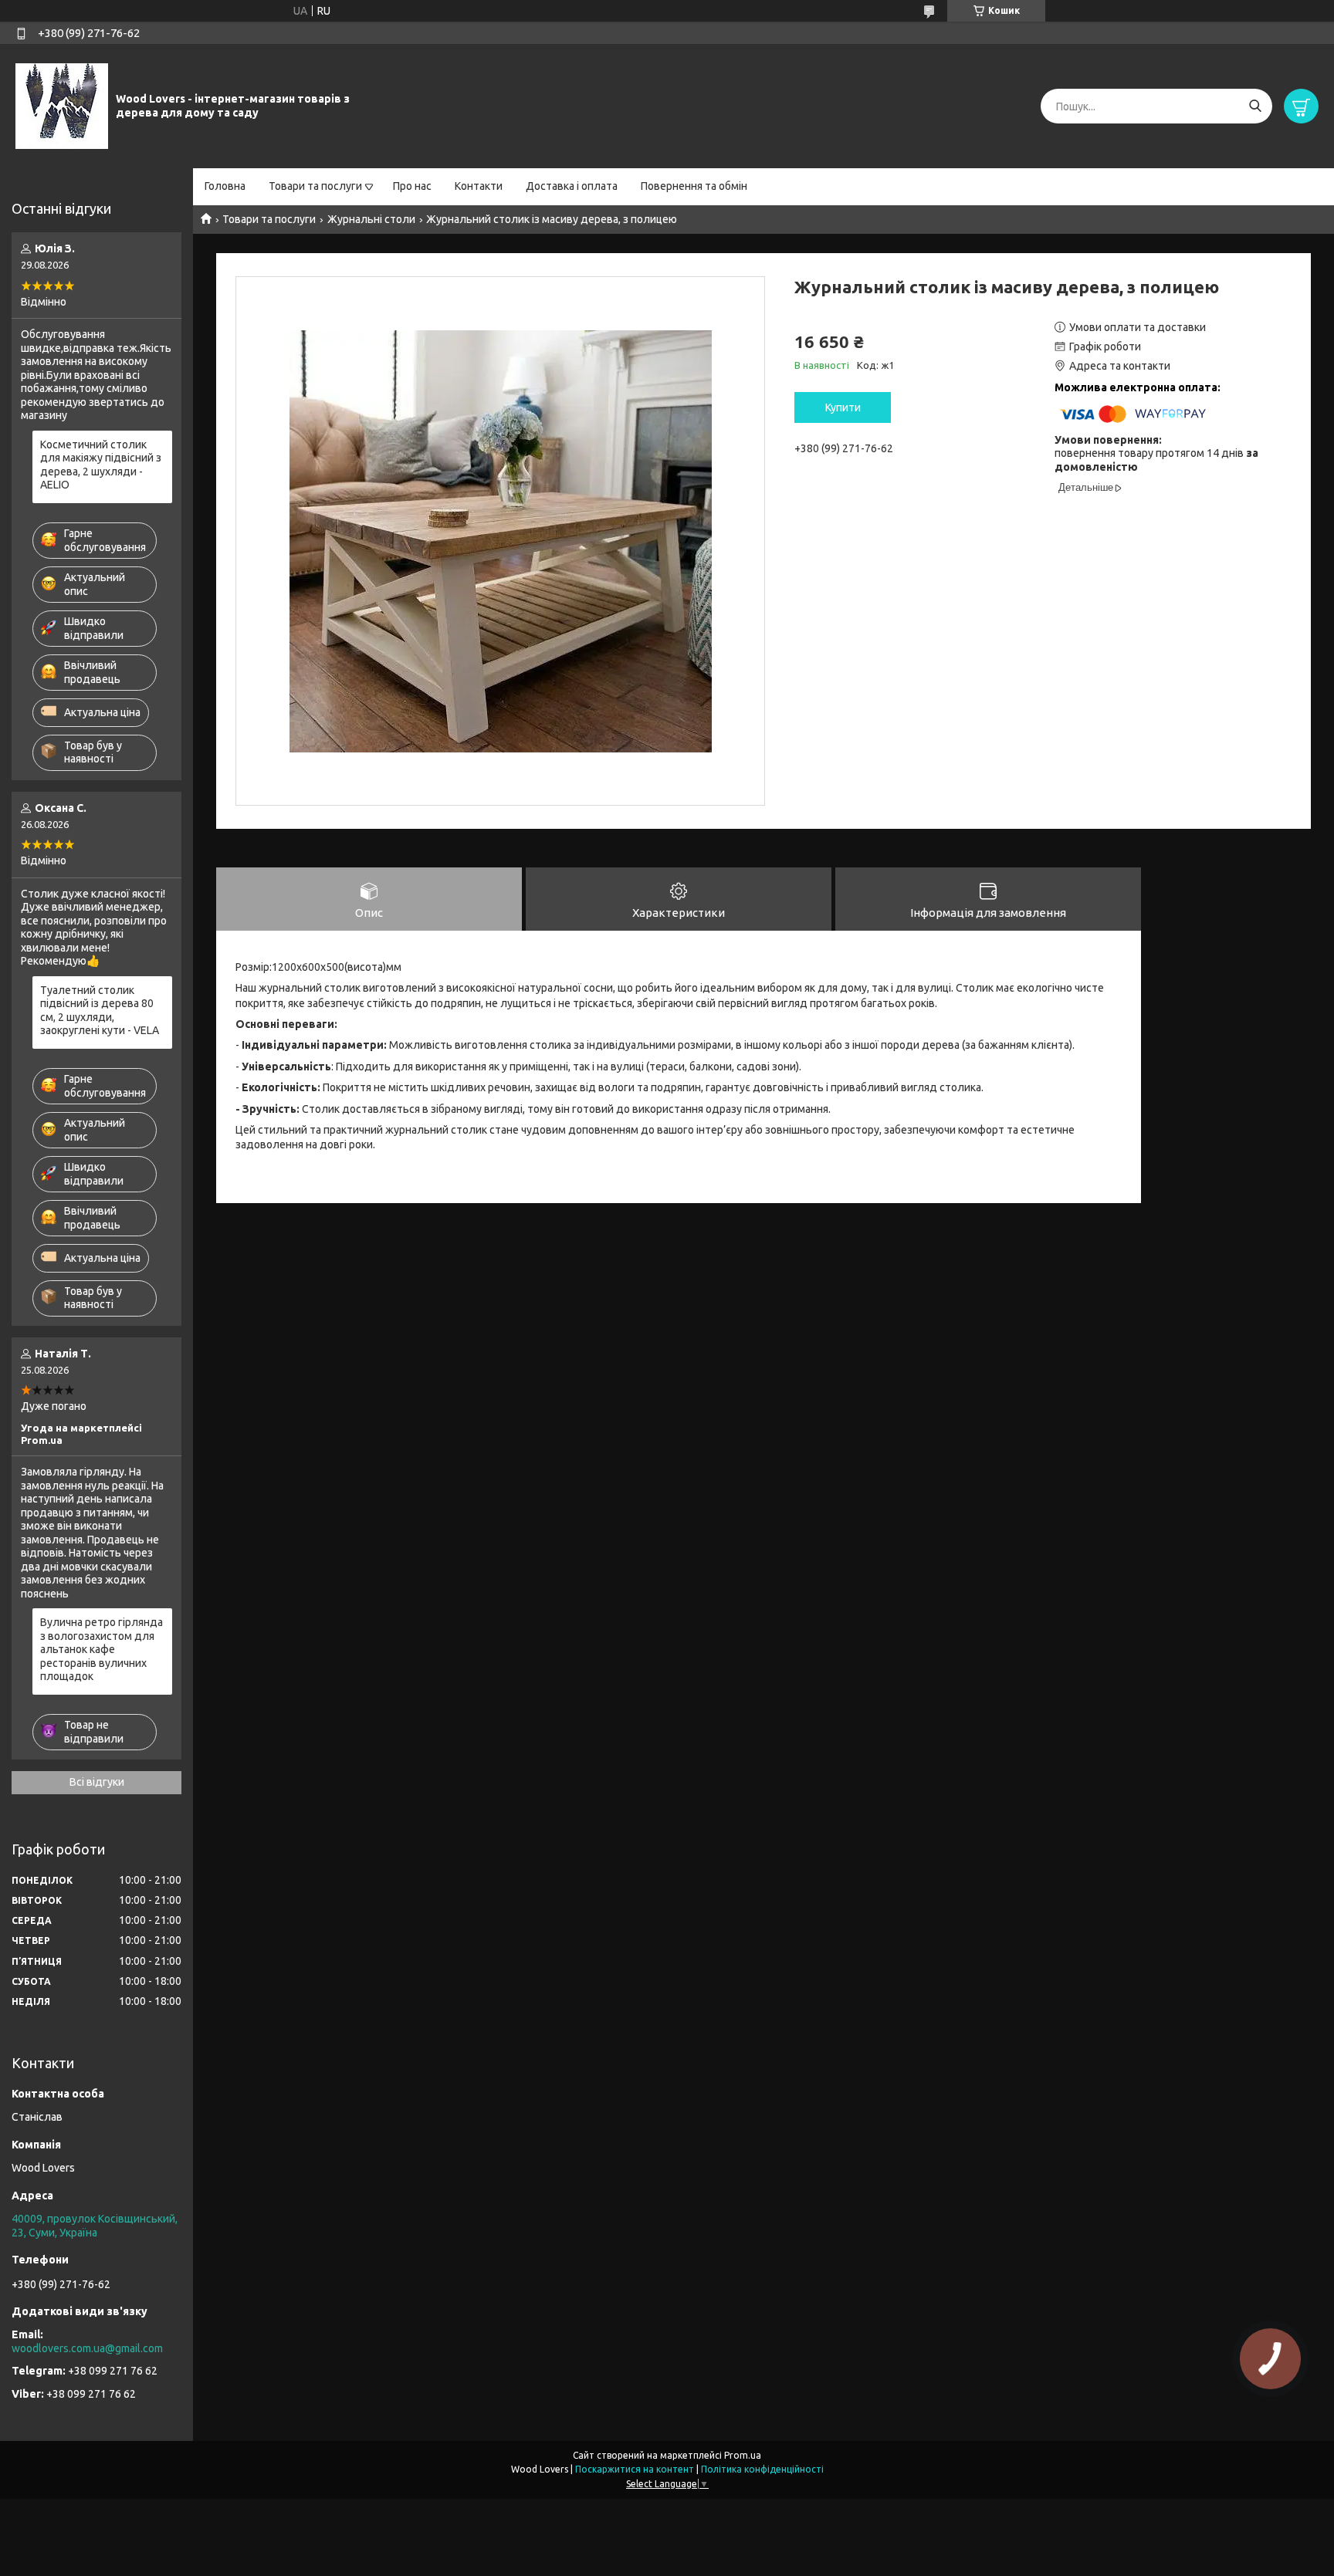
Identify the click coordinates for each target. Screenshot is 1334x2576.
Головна (225, 186)
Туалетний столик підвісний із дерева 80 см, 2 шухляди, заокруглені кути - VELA (100, 1011)
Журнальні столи (371, 219)
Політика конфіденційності (762, 2469)
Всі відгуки (97, 1782)
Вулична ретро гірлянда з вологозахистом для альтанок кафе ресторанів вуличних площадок (102, 1649)
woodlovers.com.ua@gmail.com (87, 2348)
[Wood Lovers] (62, 106)
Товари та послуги (315, 186)
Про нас (412, 186)
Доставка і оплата (572, 186)
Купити (843, 407)
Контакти (479, 186)
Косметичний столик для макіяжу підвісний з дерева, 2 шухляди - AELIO (101, 465)
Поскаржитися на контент (635, 2469)
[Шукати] (1255, 106)
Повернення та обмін (694, 186)
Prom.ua (743, 2455)
